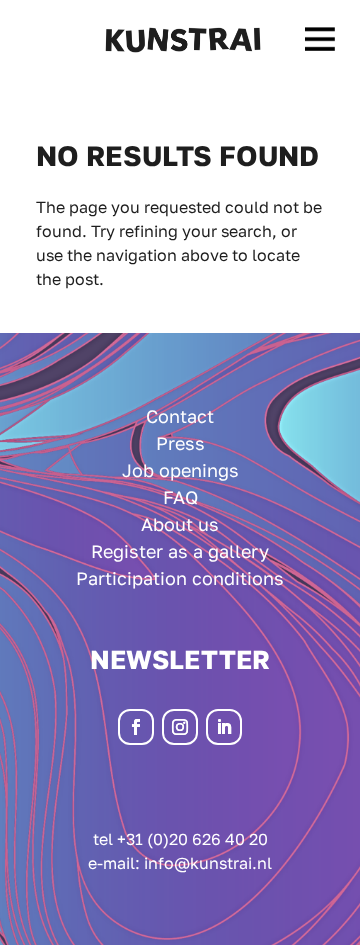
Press (180, 443)
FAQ (180, 497)
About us (180, 524)
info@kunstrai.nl (208, 863)
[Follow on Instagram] (180, 727)
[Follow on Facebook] (136, 727)
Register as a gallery (180, 551)
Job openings (180, 470)
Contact (180, 416)
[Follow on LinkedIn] (224, 727)
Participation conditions (180, 578)
